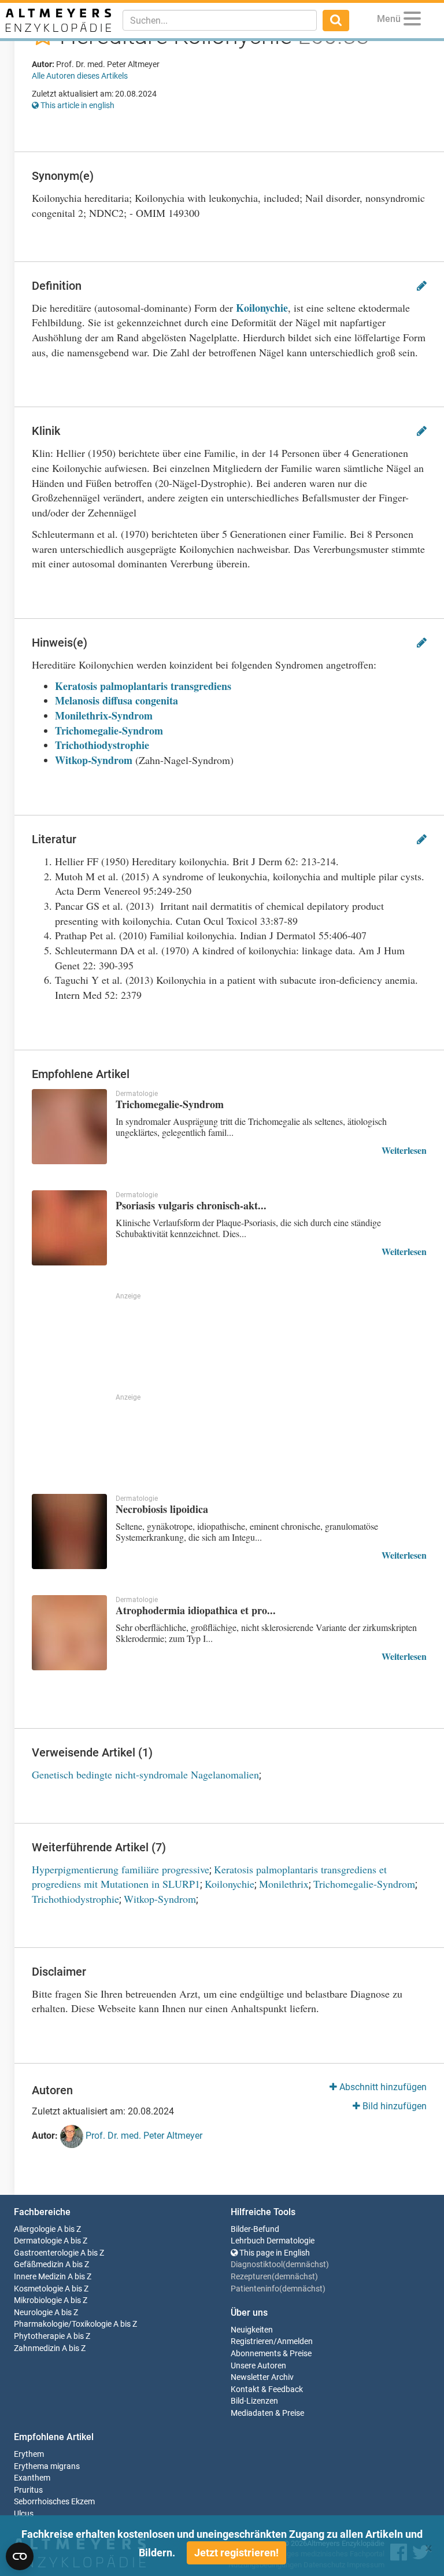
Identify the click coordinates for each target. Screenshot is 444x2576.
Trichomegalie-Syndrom (109, 730)
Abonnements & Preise (271, 2354)
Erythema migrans (47, 2466)
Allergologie (35, 2229)
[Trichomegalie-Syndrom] (69, 1127)
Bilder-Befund (255, 2229)
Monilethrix (284, 1884)
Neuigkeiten (252, 2330)
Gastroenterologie (46, 2253)
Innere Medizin (40, 2277)
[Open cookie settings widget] (20, 2556)
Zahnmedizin (37, 2348)
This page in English (274, 2253)
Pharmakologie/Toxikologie (63, 2324)
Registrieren (252, 2341)
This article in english (77, 105)
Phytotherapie (39, 2336)
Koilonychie (262, 308)
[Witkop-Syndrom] (236, 686)
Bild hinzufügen (393, 2106)
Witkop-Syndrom (94, 760)
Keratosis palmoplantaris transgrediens (143, 686)
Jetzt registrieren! (236, 2553)
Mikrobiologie (38, 2300)
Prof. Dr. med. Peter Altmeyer (143, 2136)
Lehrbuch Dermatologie (273, 2241)
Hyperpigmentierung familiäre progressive (121, 1869)
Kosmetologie (38, 2289)
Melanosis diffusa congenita (116, 700)
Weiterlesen (404, 1150)
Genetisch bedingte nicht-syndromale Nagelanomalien (145, 1774)
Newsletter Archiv (262, 2377)
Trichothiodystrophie (102, 745)
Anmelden (295, 2341)
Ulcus (24, 2514)
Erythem (29, 2454)
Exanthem (32, 2478)
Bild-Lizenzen (254, 2401)
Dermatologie (38, 2241)
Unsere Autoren (258, 2366)
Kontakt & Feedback (267, 2389)
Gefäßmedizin (39, 2265)
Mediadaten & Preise (267, 2413)
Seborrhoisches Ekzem (54, 2502)
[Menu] (412, 21)
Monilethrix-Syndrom (104, 715)
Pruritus (28, 2490)
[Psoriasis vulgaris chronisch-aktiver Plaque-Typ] (69, 1228)
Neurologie (33, 2313)
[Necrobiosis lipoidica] (69, 1531)
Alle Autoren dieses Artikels (80, 76)
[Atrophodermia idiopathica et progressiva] (69, 1633)
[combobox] (220, 20)
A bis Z (69, 2229)
